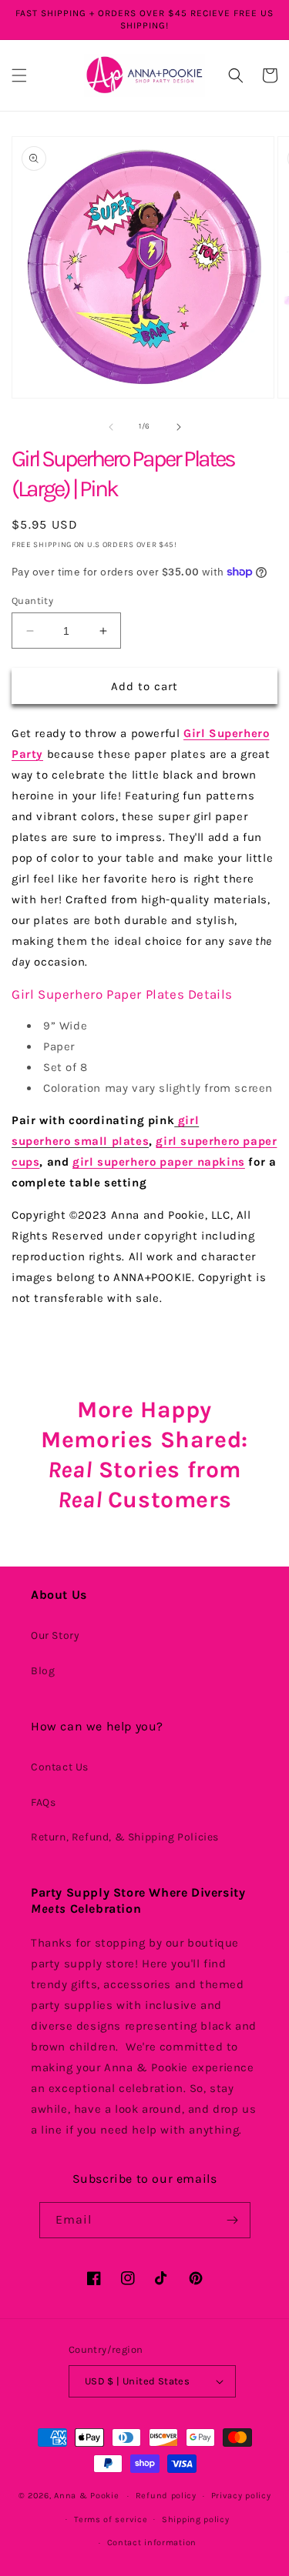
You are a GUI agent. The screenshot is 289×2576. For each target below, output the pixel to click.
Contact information (152, 2543)
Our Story (55, 1635)
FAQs (43, 1802)
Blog (43, 1671)
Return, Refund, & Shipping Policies (125, 1837)
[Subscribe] (233, 2220)
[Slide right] (179, 427)
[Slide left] (111, 427)
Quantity (32, 601)
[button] (19, 75)
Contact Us (60, 1767)
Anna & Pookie (86, 2496)
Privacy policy (241, 2496)
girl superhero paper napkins (159, 1162)
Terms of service (111, 2519)
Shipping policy (196, 2519)
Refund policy (166, 2496)
